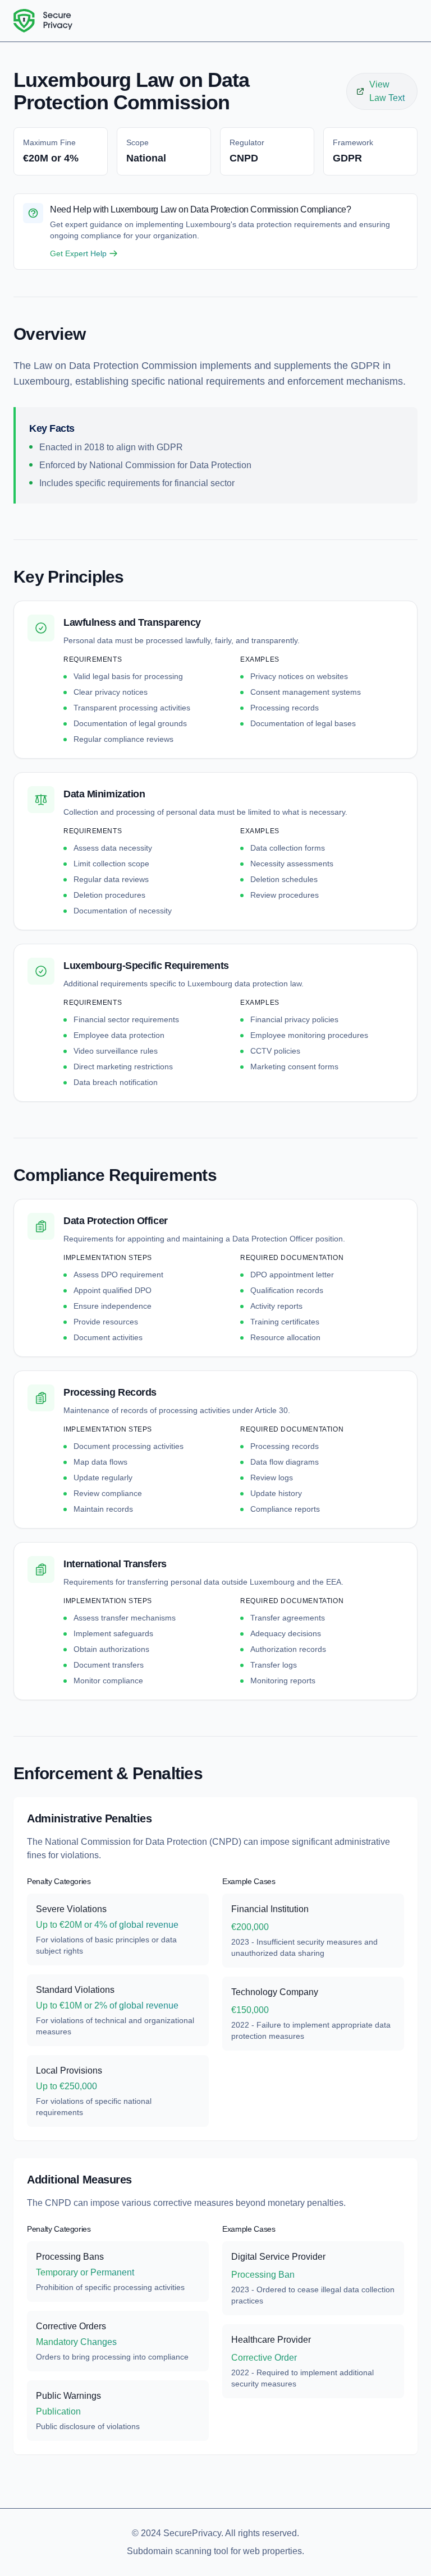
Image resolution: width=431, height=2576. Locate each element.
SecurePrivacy (192, 2533)
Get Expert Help (78, 253)
